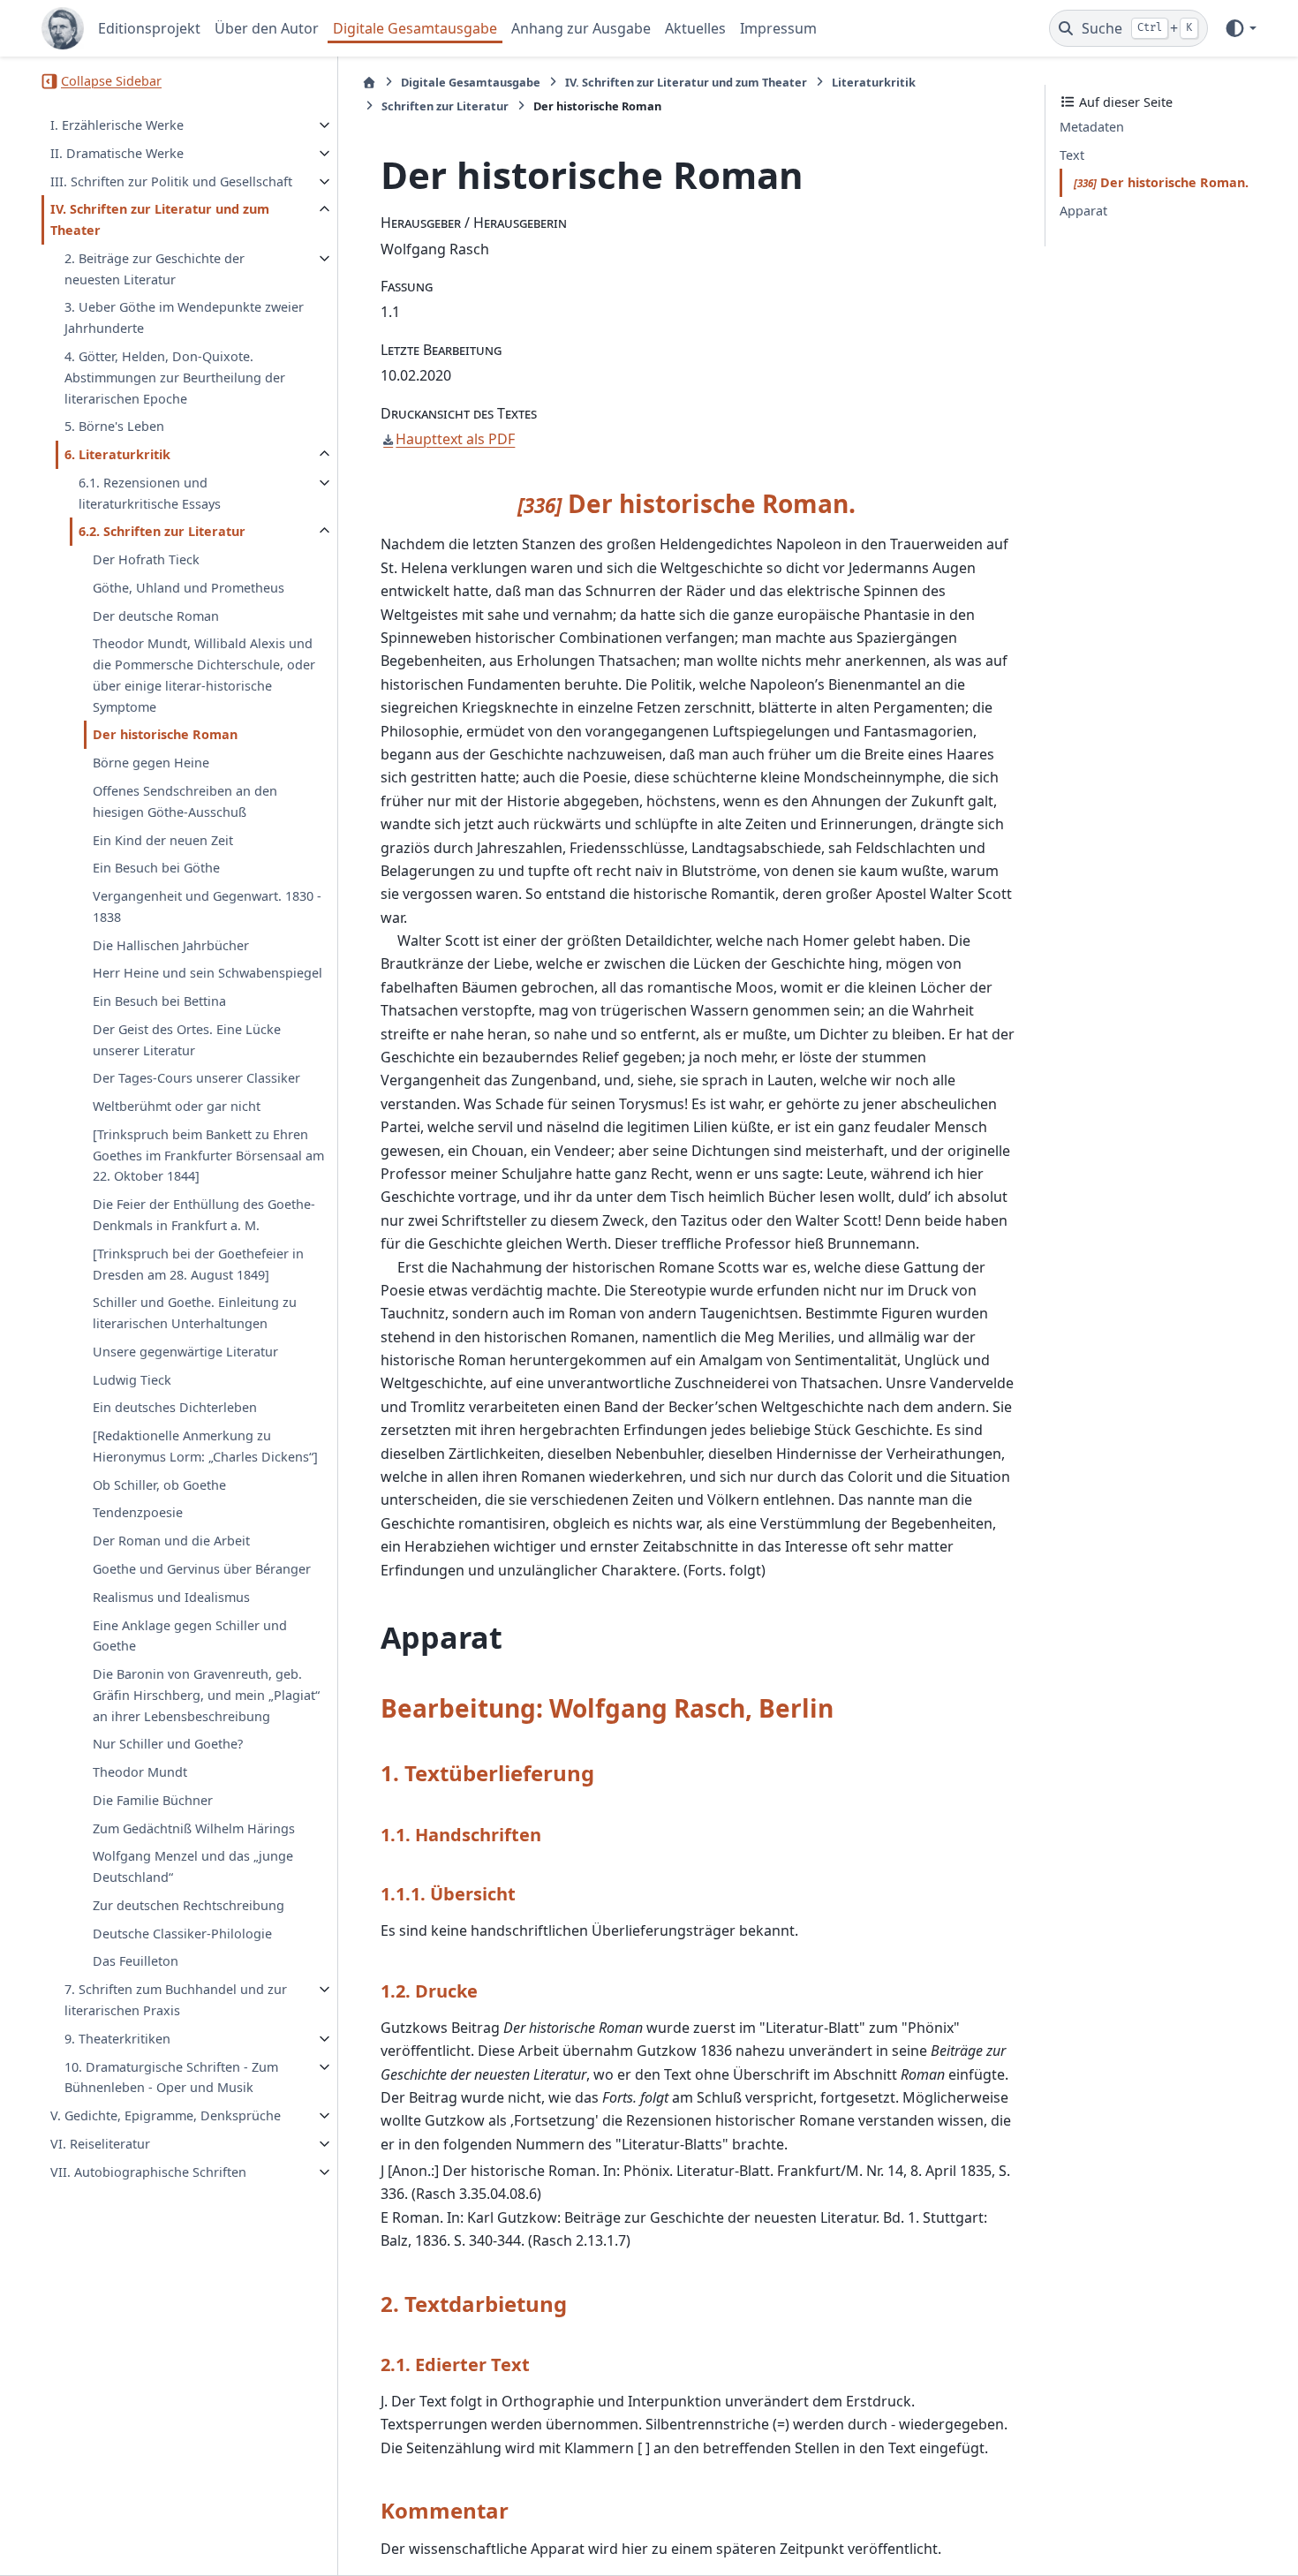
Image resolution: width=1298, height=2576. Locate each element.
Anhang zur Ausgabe (581, 28)
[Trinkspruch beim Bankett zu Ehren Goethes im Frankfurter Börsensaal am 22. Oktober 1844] (208, 1156)
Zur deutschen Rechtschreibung (189, 1905)
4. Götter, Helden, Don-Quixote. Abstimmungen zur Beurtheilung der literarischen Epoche (175, 378)
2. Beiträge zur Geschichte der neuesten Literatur (155, 269)
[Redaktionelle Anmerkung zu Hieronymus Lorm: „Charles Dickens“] (205, 1446)
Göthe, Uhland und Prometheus (189, 588)
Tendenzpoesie (138, 1513)
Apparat (1083, 211)
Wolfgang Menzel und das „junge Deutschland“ (193, 1867)
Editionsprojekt (149, 28)
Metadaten (1092, 127)
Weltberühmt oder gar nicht (177, 1106)
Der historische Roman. (1163, 182)
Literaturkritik (874, 82)
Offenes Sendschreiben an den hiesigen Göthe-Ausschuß (185, 801)
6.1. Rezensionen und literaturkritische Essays (150, 493)
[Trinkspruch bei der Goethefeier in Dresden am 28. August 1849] (198, 1264)
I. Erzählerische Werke (117, 125)
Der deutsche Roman (156, 616)
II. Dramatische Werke (117, 153)
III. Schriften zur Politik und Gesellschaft (171, 181)
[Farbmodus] (1240, 28)
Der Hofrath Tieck (146, 559)
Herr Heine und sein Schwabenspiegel (208, 973)
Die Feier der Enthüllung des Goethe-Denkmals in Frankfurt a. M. (204, 1215)
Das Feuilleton (136, 1962)
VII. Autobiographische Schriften (148, 2172)
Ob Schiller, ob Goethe (159, 1485)
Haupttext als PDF (455, 439)
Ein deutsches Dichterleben (175, 1408)
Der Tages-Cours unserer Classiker (196, 1079)
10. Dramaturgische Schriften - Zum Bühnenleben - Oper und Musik (171, 2077)
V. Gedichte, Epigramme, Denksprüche (166, 2115)
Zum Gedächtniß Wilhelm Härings (194, 1828)
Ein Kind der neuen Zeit (163, 840)
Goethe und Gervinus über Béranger (202, 1569)
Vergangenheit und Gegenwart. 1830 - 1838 (207, 907)
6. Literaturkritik (117, 454)
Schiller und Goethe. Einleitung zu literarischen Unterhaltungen (195, 1313)
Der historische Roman (165, 735)
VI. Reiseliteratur (100, 2144)
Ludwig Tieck (132, 1380)
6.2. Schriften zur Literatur (162, 531)
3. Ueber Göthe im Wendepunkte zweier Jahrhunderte (184, 318)
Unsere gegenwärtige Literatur (185, 1352)
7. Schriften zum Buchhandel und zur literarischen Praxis (176, 2000)
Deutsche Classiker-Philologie (182, 1934)
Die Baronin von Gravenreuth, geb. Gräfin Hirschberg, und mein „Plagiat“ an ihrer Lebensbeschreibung (206, 1695)
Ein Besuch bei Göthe (156, 868)
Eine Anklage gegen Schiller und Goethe (190, 1636)
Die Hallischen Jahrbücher (171, 945)
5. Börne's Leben (114, 426)
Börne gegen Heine (151, 763)
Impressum (778, 28)
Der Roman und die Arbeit (171, 1541)
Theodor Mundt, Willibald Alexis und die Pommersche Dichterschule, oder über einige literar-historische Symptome (204, 676)
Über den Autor (267, 28)
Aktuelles (695, 28)
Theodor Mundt (140, 1772)
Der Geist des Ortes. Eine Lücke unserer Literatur (187, 1040)
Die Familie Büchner (153, 1800)
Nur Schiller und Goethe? (168, 1744)
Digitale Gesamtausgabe (415, 28)
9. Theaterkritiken (117, 2039)
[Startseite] (369, 83)
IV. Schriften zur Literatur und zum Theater (160, 220)
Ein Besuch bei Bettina (159, 1001)
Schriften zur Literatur (445, 106)
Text (1072, 155)
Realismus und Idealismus (171, 1597)
